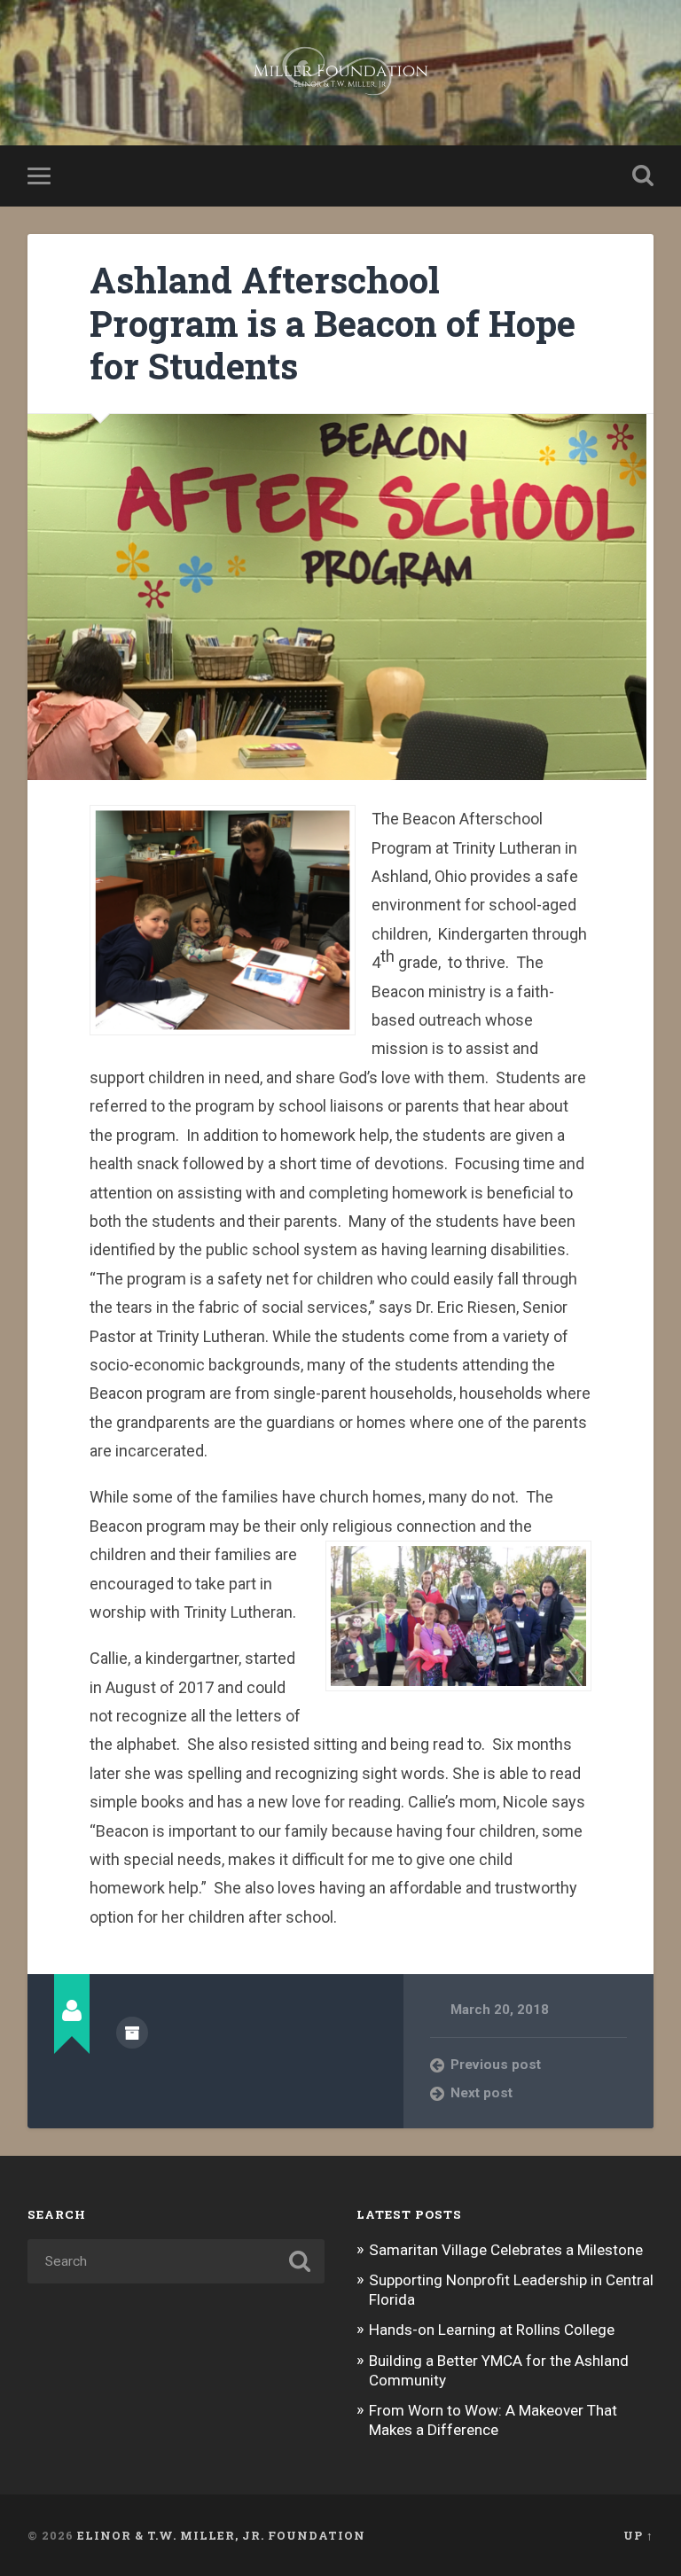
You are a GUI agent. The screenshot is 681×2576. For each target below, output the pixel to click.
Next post (481, 2093)
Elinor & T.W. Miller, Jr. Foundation (221, 2535)
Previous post (496, 2065)
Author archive (132, 2033)
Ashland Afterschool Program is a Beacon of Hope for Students (333, 323)
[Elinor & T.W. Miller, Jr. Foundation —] (341, 73)
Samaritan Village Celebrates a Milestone (506, 2250)
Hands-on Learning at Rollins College (492, 2330)
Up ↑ (638, 2535)
